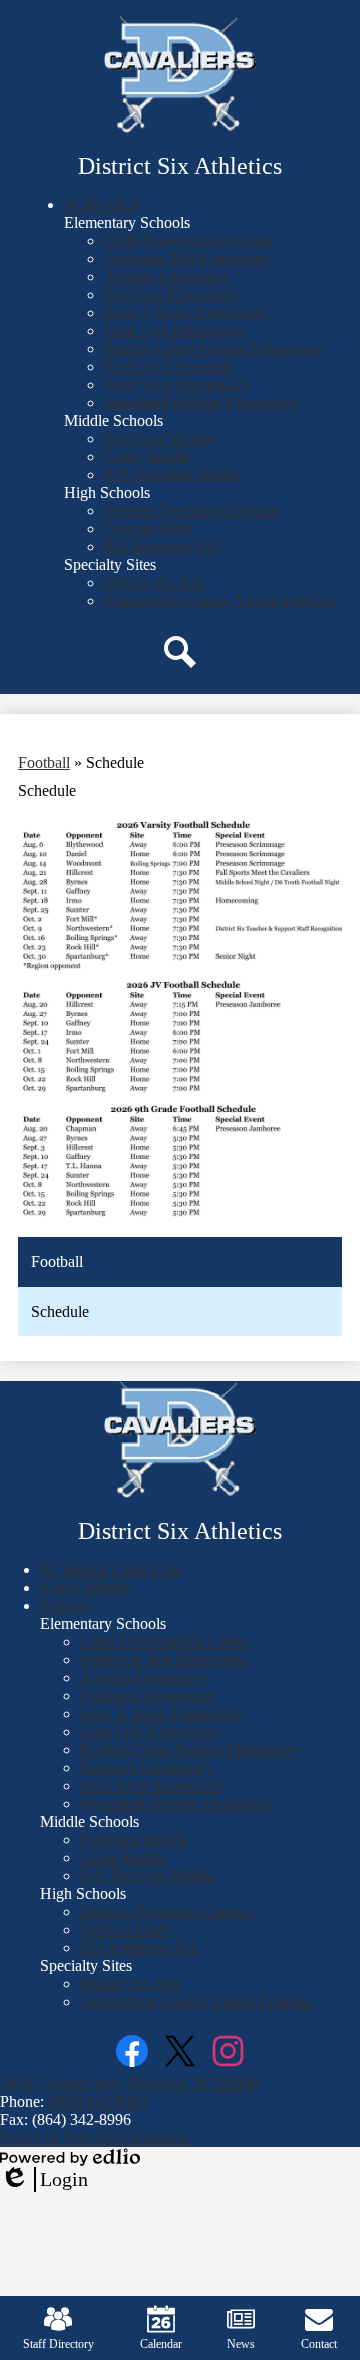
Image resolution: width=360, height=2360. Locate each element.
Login (44, 2180)
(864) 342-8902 (97, 2101)
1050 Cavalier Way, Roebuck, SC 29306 (129, 2083)
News (241, 2344)
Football (44, 762)
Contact (319, 2344)
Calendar (161, 2344)
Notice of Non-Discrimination (94, 2137)
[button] (101, 204)
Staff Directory (58, 2344)
